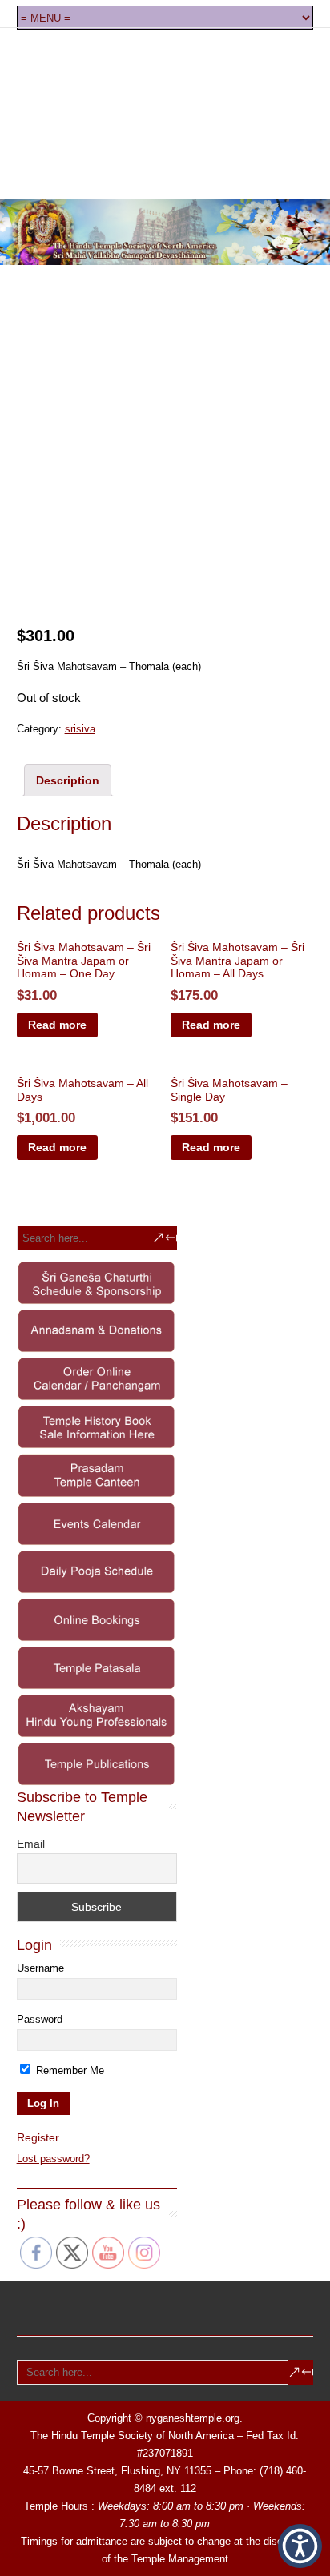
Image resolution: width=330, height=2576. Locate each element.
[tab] (68, 780)
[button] (300, 2546)
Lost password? (53, 2159)
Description (68, 780)
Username (40, 1968)
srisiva (80, 729)
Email (31, 1844)
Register (38, 2137)
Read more (57, 1025)
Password (40, 2019)
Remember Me (68, 2070)
